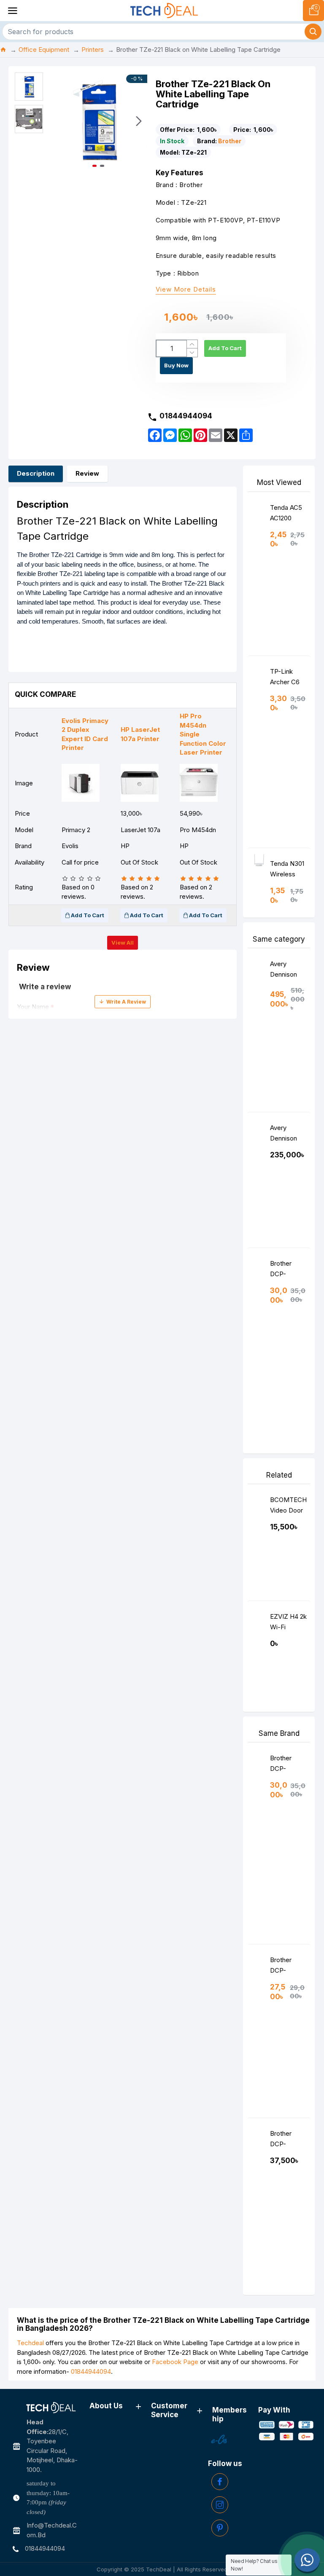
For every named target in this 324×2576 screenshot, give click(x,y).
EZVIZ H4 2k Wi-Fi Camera (288, 1624)
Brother (230, 141)
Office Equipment (44, 50)
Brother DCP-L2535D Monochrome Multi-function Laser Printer (288, 1271)
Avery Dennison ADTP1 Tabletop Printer (283, 1135)
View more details (186, 290)
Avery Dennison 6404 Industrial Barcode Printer (283, 971)
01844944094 (91, 2371)
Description (36, 473)
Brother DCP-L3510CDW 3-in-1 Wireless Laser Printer (286, 2141)
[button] (58, 121)
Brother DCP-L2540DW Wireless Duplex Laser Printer (285, 1967)
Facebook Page (175, 2362)
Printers (93, 50)
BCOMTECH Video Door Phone (288, 1507)
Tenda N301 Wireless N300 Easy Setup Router (287, 871)
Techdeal (30, 2343)
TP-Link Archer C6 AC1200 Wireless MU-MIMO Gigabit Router (286, 679)
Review (87, 473)
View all (123, 943)
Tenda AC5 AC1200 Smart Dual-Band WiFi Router (287, 515)
